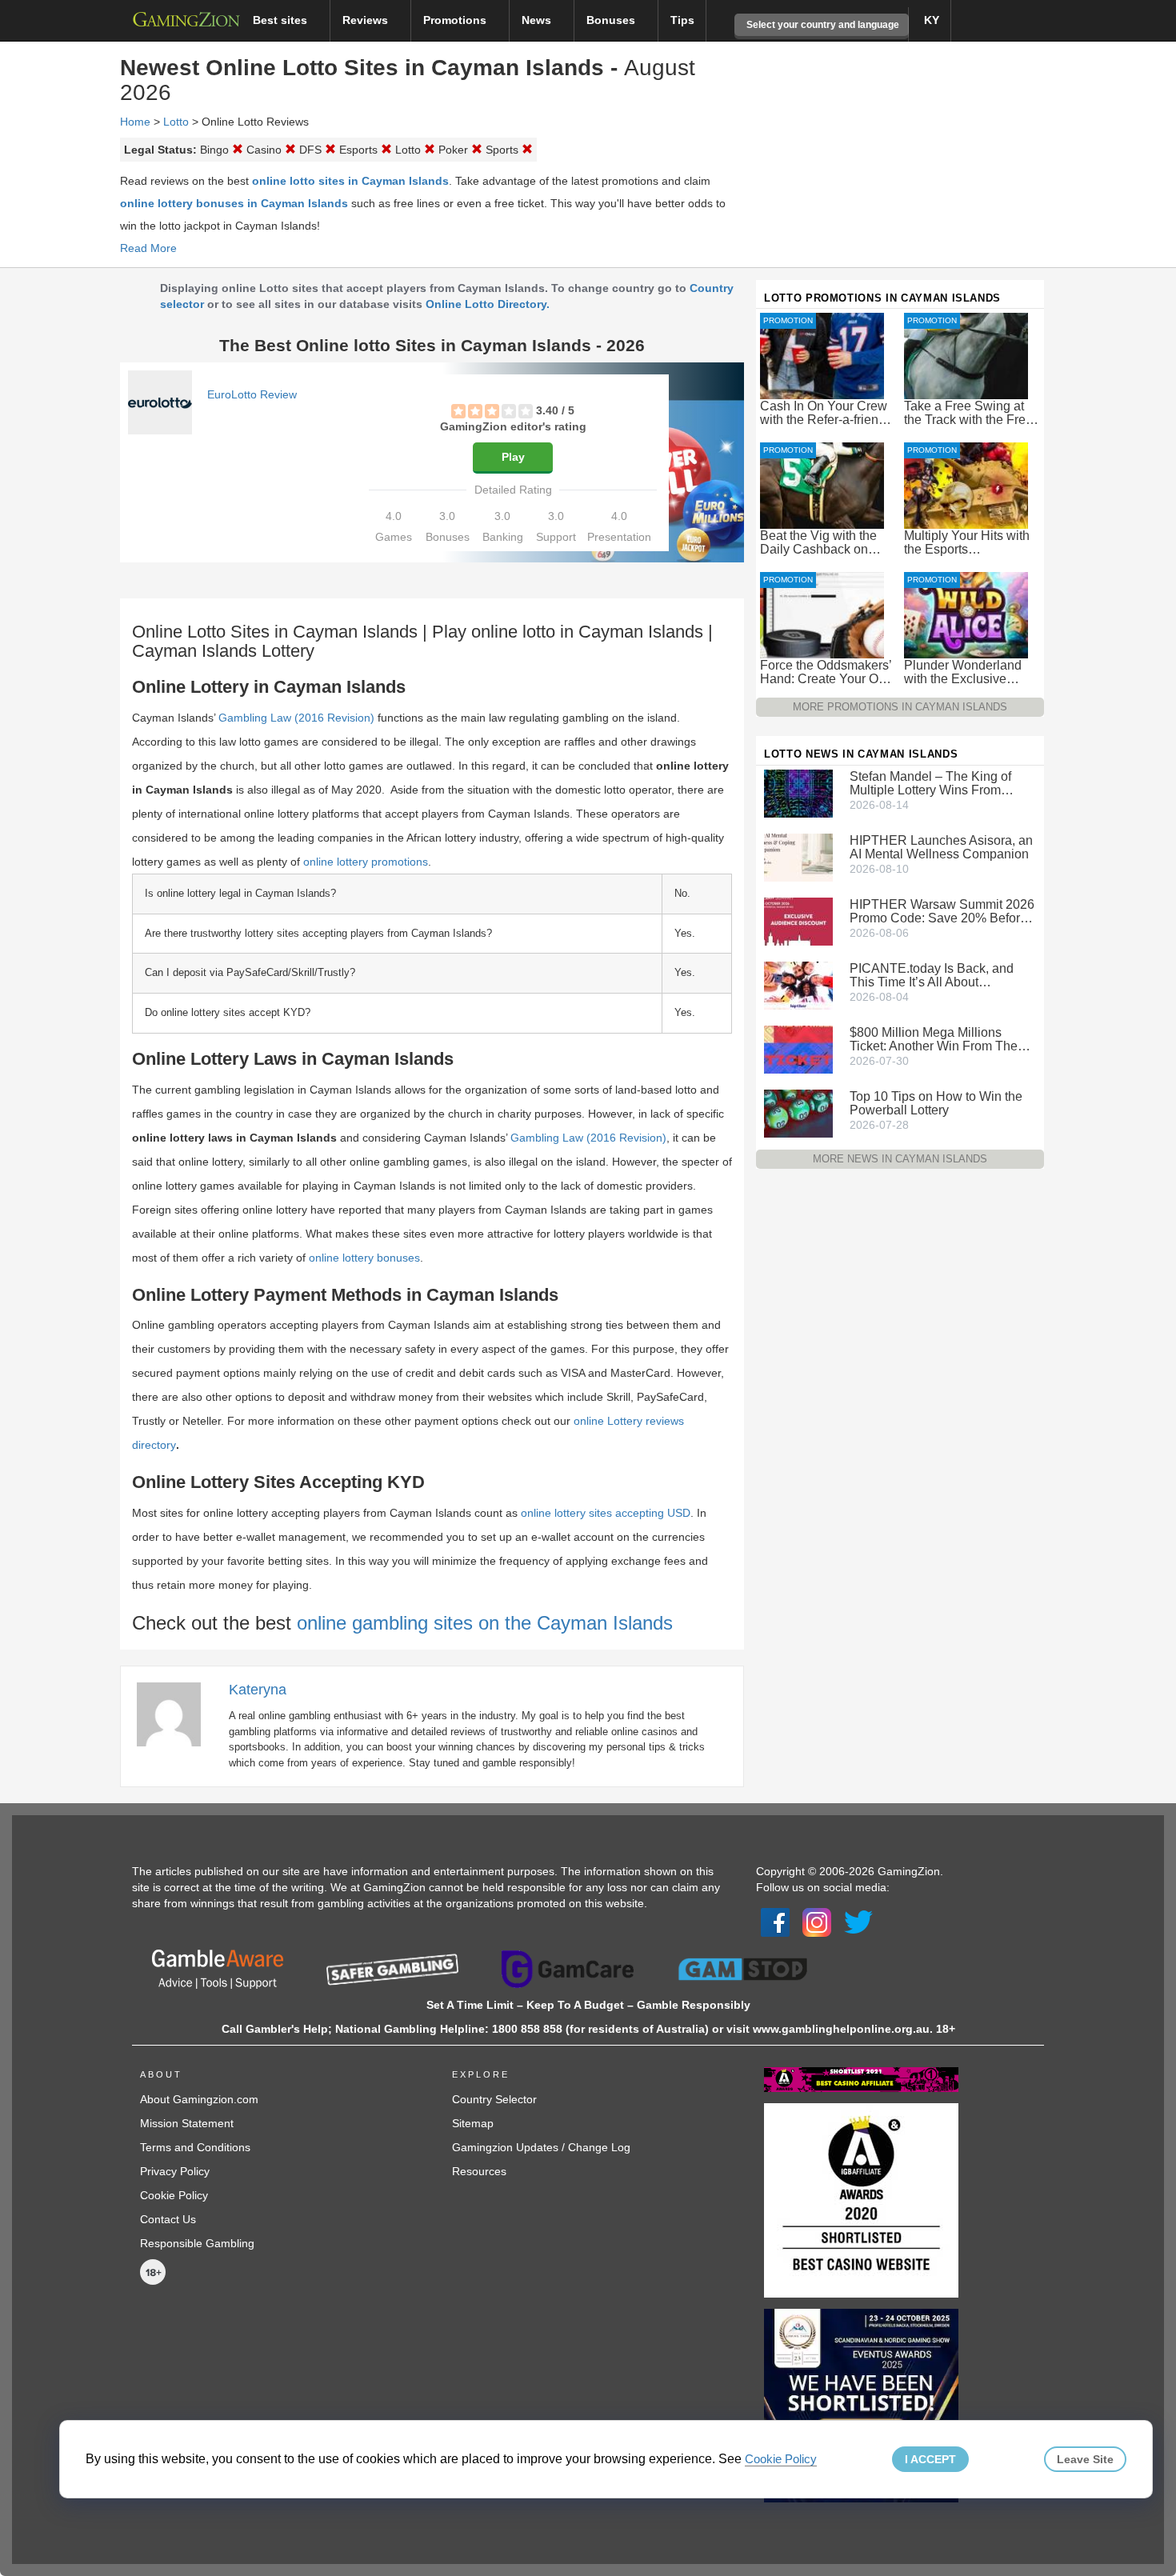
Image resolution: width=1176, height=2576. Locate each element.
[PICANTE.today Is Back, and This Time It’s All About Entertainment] (798, 984)
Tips (682, 20)
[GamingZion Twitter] (858, 1922)
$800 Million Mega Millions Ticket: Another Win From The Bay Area (934, 1039)
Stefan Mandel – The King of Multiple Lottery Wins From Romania (930, 783)
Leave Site (1085, 2459)
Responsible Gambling (197, 2243)
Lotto (176, 122)
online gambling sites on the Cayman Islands (485, 1623)
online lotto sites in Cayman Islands (350, 181)
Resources (479, 2171)
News (538, 20)
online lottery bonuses (364, 1258)
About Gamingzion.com (199, 2099)
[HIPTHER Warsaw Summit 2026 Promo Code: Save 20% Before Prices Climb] (798, 920)
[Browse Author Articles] (177, 1714)
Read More (148, 248)
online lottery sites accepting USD (606, 1513)
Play (513, 457)
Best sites (282, 20)
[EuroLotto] (160, 402)
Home (135, 122)
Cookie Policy (174, 2195)
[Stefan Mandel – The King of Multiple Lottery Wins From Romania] (798, 792)
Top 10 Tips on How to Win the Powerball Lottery (936, 1103)
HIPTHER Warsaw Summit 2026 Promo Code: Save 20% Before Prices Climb (942, 911)
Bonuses (612, 20)
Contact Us (168, 2219)
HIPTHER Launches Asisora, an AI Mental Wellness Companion (941, 847)
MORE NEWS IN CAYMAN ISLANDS (900, 1159)
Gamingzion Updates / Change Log (541, 2147)
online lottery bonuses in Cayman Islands (234, 203)
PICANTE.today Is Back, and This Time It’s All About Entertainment (932, 975)
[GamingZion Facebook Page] (775, 1922)
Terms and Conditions (195, 2147)
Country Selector (494, 2099)
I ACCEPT (930, 2459)
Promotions (456, 20)
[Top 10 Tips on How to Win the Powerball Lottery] (798, 1112)
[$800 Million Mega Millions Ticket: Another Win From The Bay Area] (798, 1048)
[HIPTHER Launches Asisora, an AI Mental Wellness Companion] (798, 856)
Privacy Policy (175, 2171)
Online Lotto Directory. (488, 304)
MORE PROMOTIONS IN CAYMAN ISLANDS (900, 707)
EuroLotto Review (252, 394)
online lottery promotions (366, 862)
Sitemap (473, 2123)
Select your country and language (822, 25)
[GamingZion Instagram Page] (817, 1922)
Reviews (367, 20)
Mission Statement (187, 2123)
